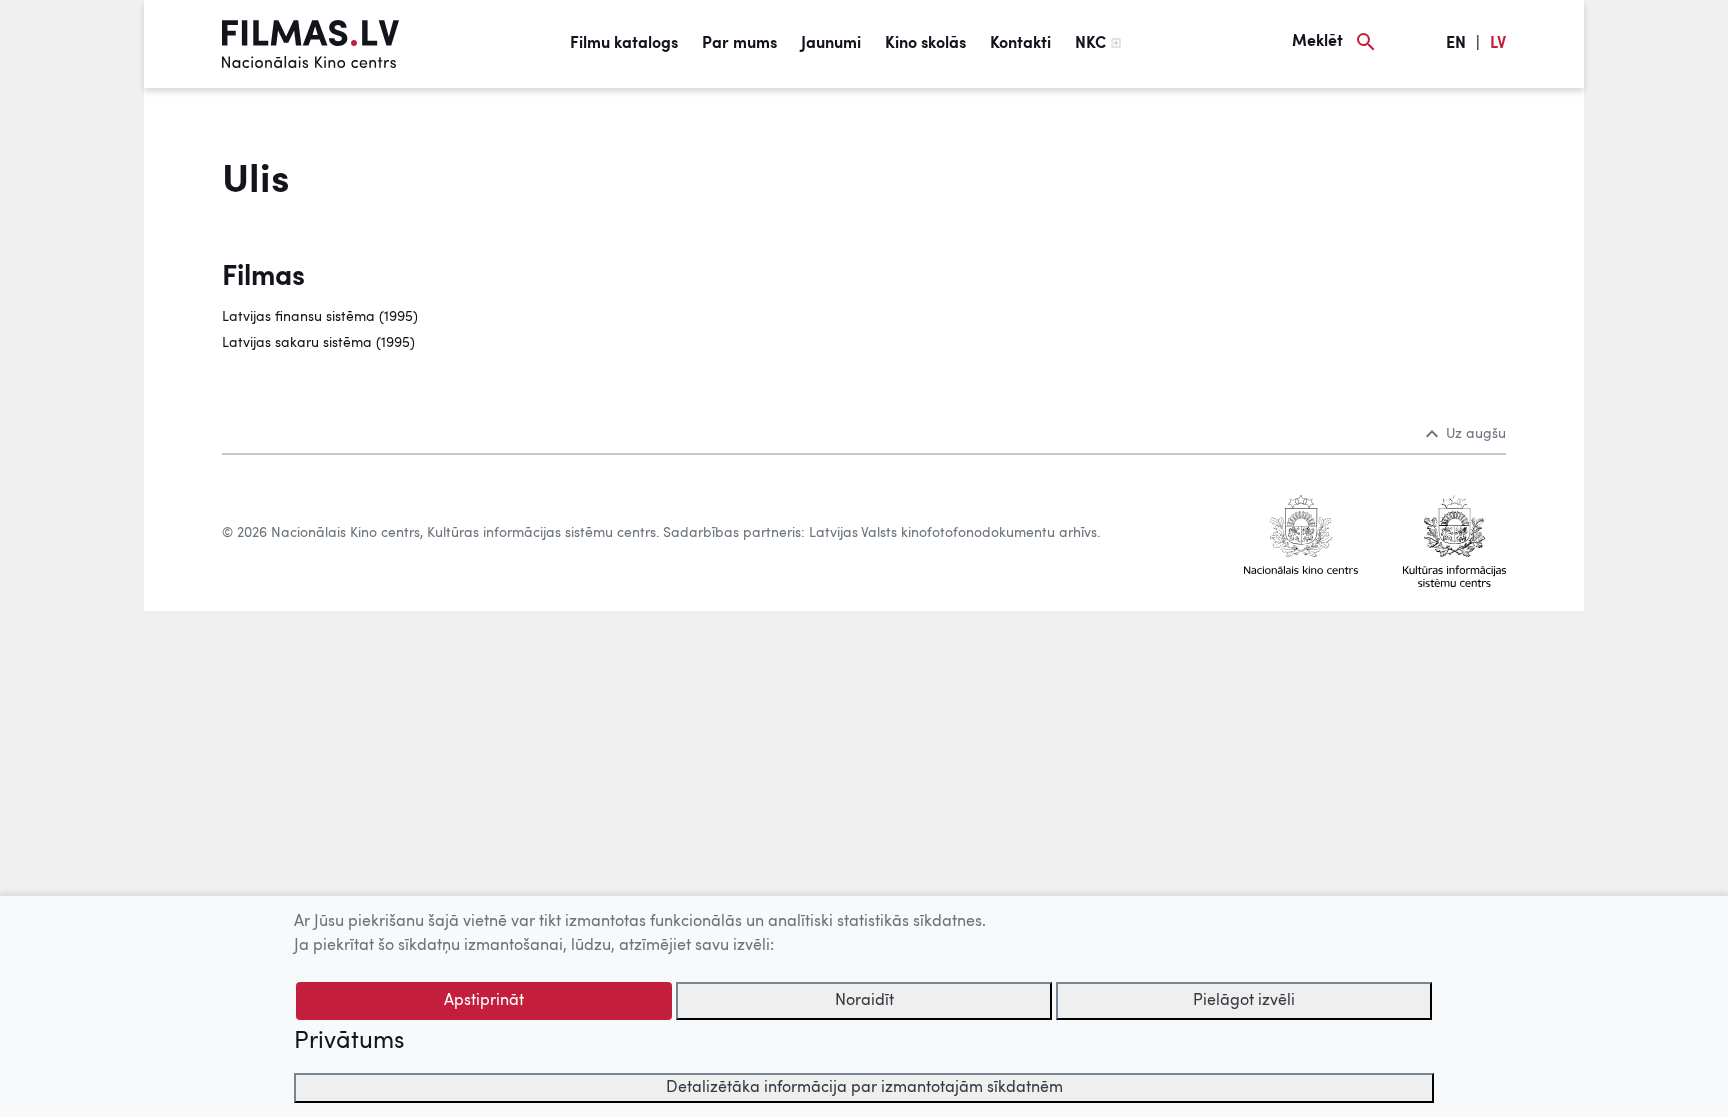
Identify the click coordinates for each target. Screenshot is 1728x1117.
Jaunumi (831, 44)
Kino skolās (925, 44)
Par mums (739, 44)
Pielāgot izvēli (1244, 1001)
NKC (1090, 44)
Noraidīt (864, 1001)
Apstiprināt (484, 1001)
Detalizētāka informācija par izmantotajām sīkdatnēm (864, 1088)
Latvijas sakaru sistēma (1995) (318, 343)
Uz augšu (1476, 434)
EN (1456, 44)
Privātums (349, 1042)
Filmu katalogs (624, 44)
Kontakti (1020, 44)
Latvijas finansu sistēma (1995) (320, 317)
